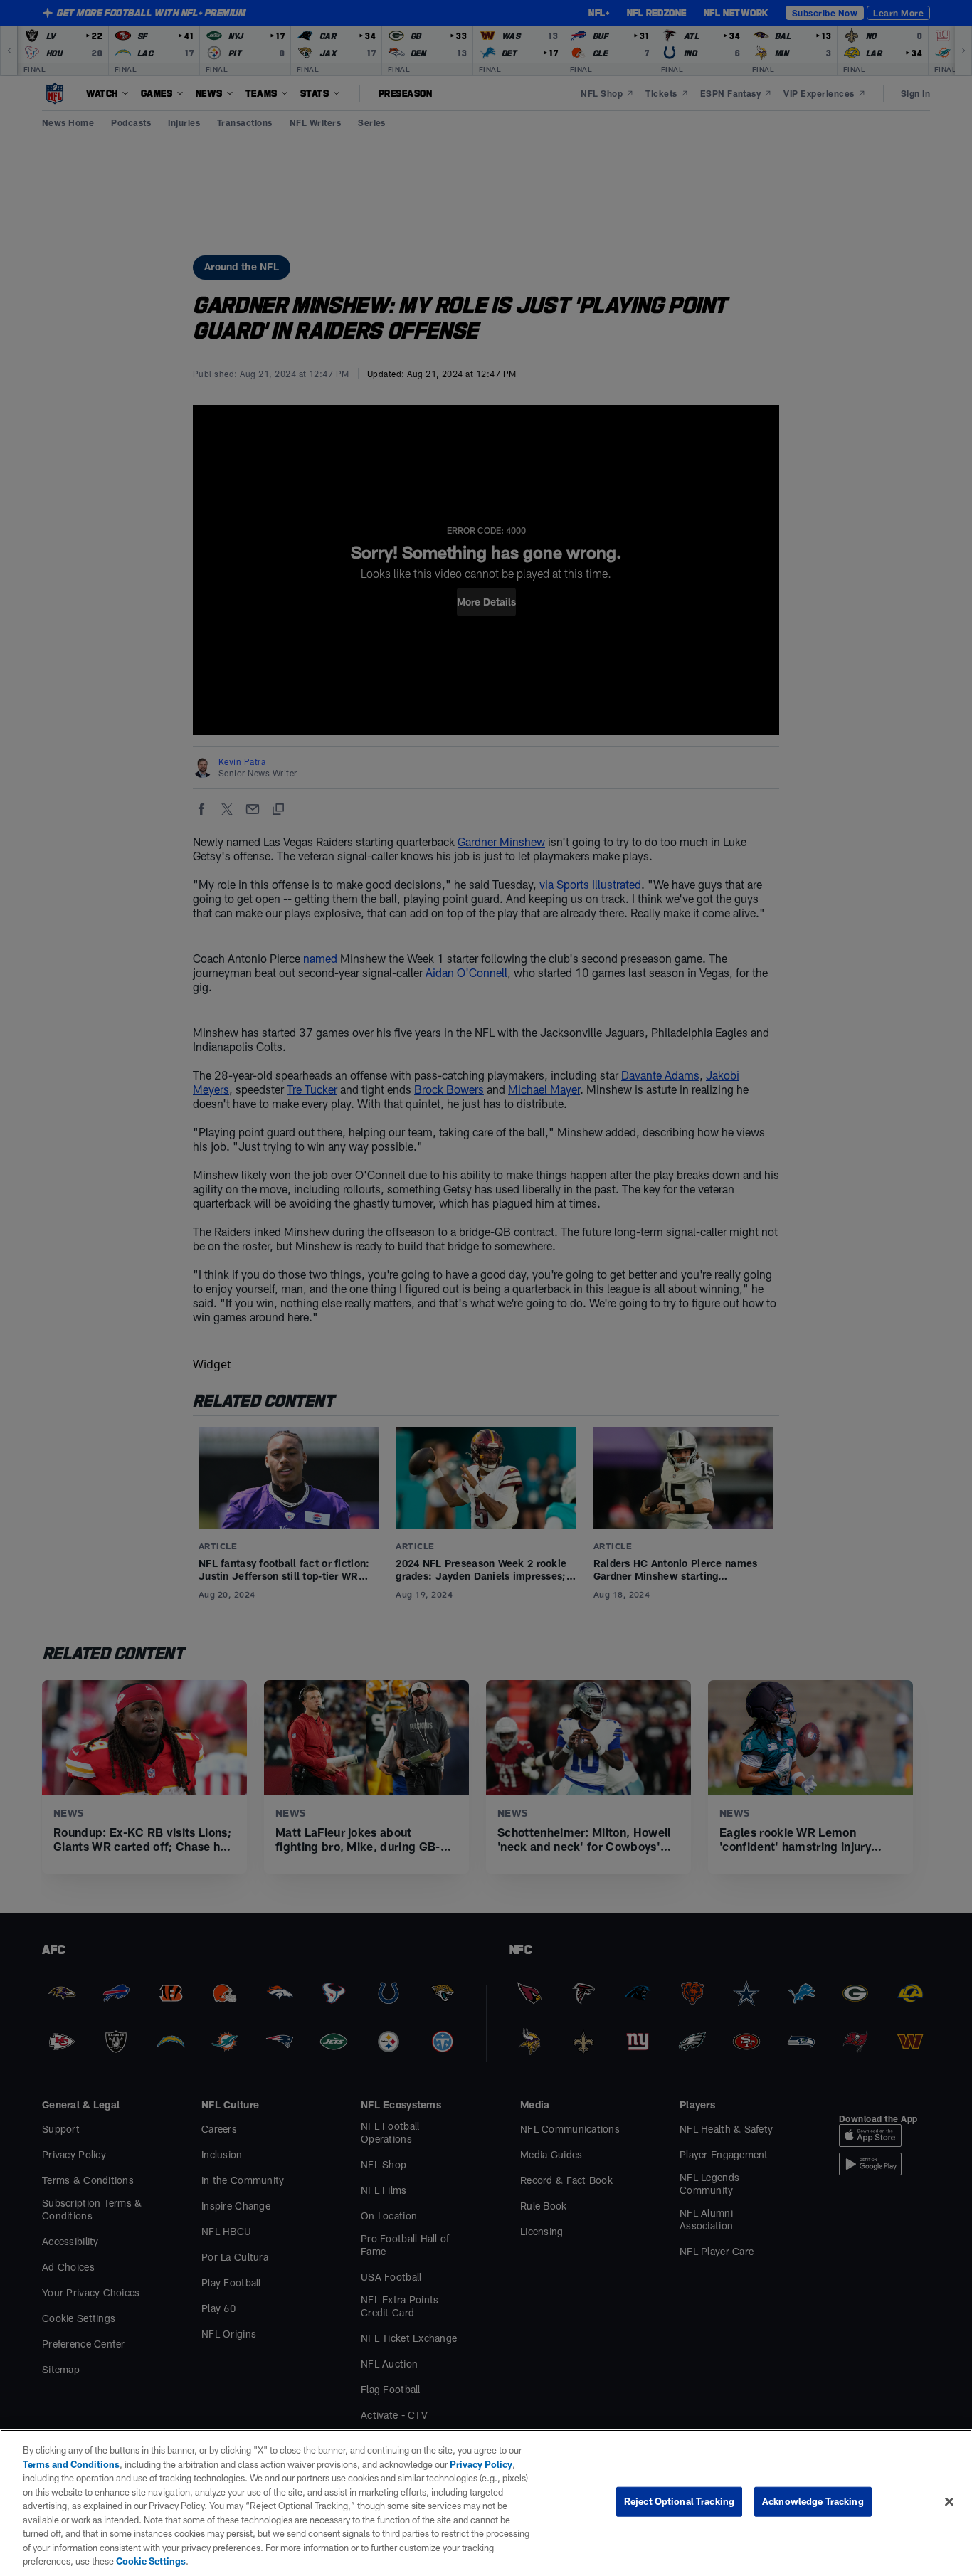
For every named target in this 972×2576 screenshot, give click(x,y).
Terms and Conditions (71, 2464)
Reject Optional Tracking (679, 2501)
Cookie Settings (151, 2561)
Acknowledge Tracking (813, 2501)
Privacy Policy (481, 2464)
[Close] (949, 2502)
